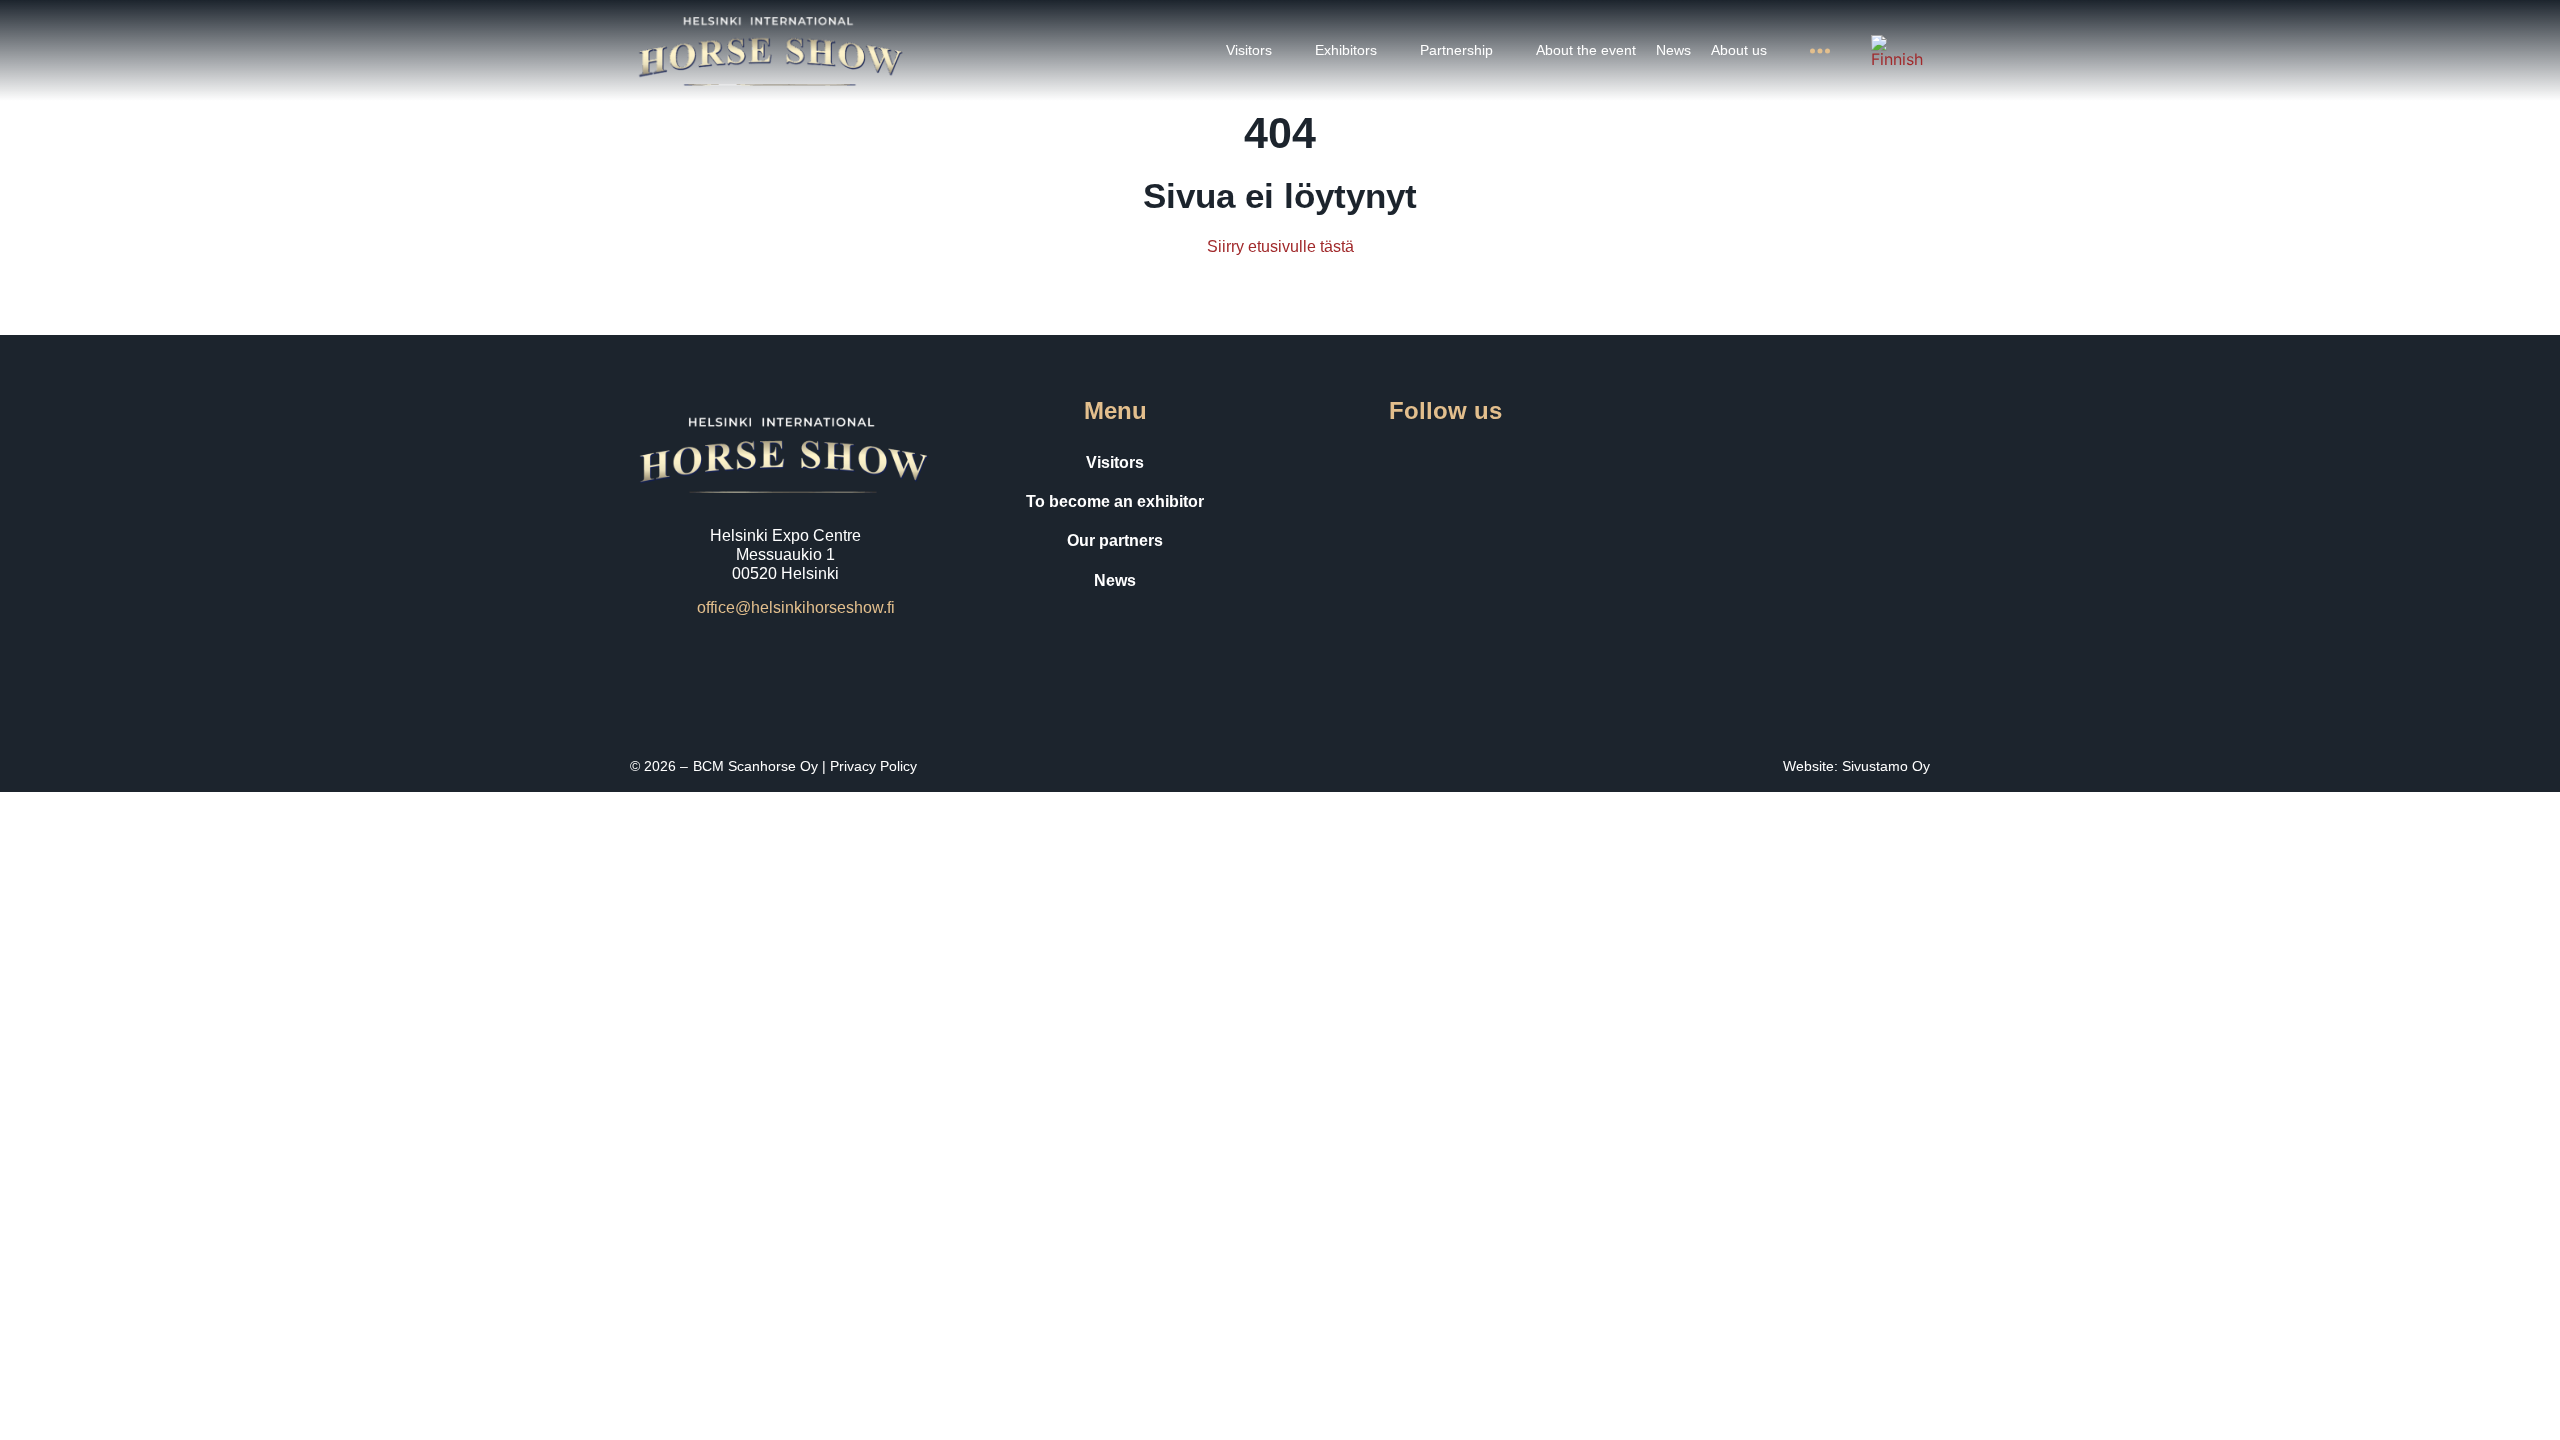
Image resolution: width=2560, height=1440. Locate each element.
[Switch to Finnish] (1897, 51)
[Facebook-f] (1361, 463)
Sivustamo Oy (1886, 766)
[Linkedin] (1529, 463)
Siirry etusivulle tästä (1280, 246)
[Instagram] (1417, 463)
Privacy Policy (873, 766)
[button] (1260, 50)
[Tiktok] (1473, 463)
